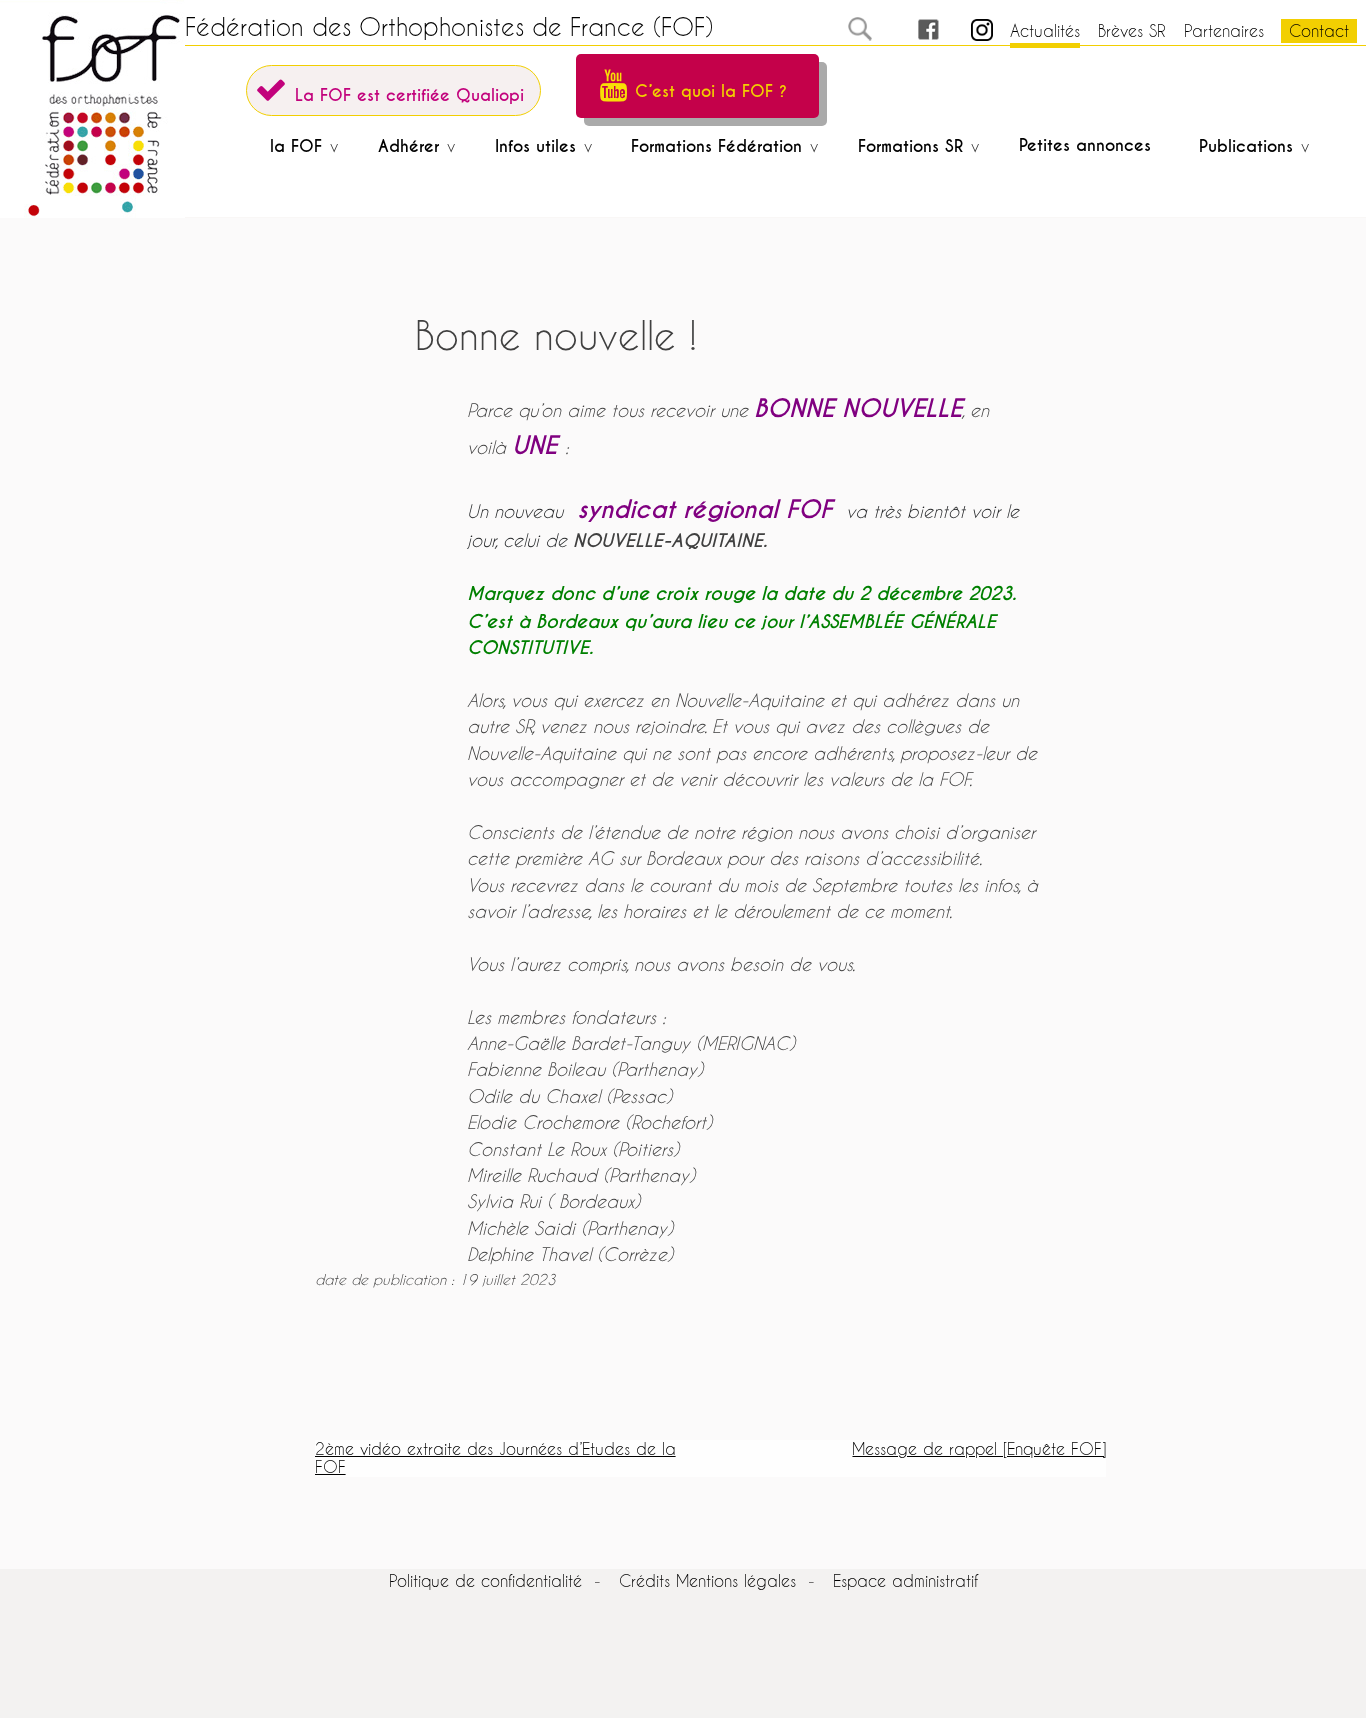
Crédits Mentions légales (707, 1580)
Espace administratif (905, 1580)
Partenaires (1224, 30)
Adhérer (408, 146)
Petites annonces (1085, 145)
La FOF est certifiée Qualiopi (409, 95)
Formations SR (910, 146)
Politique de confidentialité (485, 1580)
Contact (1319, 30)
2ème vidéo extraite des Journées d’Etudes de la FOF (495, 1457)
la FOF (296, 146)
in (964, 30)
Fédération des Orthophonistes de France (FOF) (449, 27)
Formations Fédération (716, 146)
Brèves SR (1132, 30)
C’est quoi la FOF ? (711, 91)
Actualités (1045, 30)
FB (910, 30)
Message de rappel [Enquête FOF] (979, 1448)
